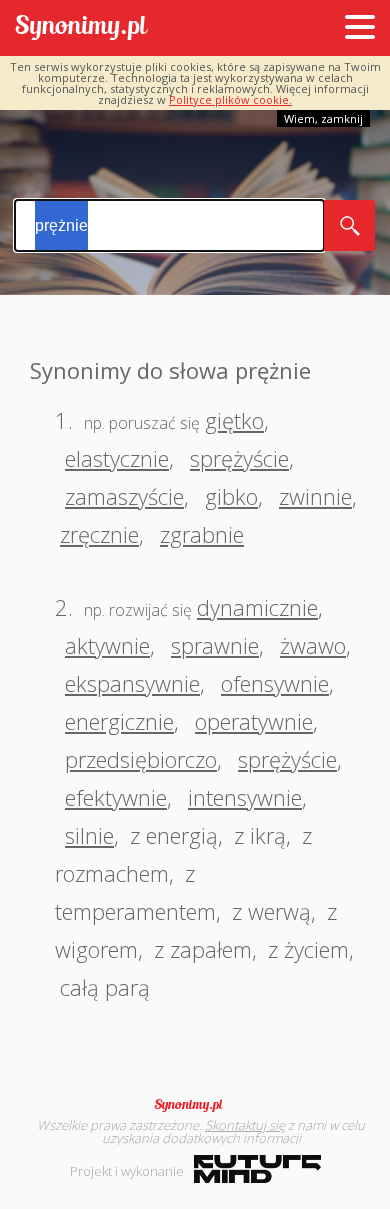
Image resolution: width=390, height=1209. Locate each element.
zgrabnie (202, 534)
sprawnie (215, 645)
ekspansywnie (132, 683)
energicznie (119, 721)
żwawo (313, 645)
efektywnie (116, 797)
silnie (89, 835)
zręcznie (99, 534)
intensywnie (245, 797)
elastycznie (117, 458)
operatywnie (254, 721)
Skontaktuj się (245, 1125)
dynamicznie (257, 607)
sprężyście (239, 458)
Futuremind (257, 1169)
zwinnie (315, 496)
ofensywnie (275, 683)
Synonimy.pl (81, 28)
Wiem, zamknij (323, 118)
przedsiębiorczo (141, 759)
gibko (231, 496)
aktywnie (107, 645)
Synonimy (195, 1105)
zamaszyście (124, 496)
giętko (234, 420)
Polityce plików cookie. (230, 99)
